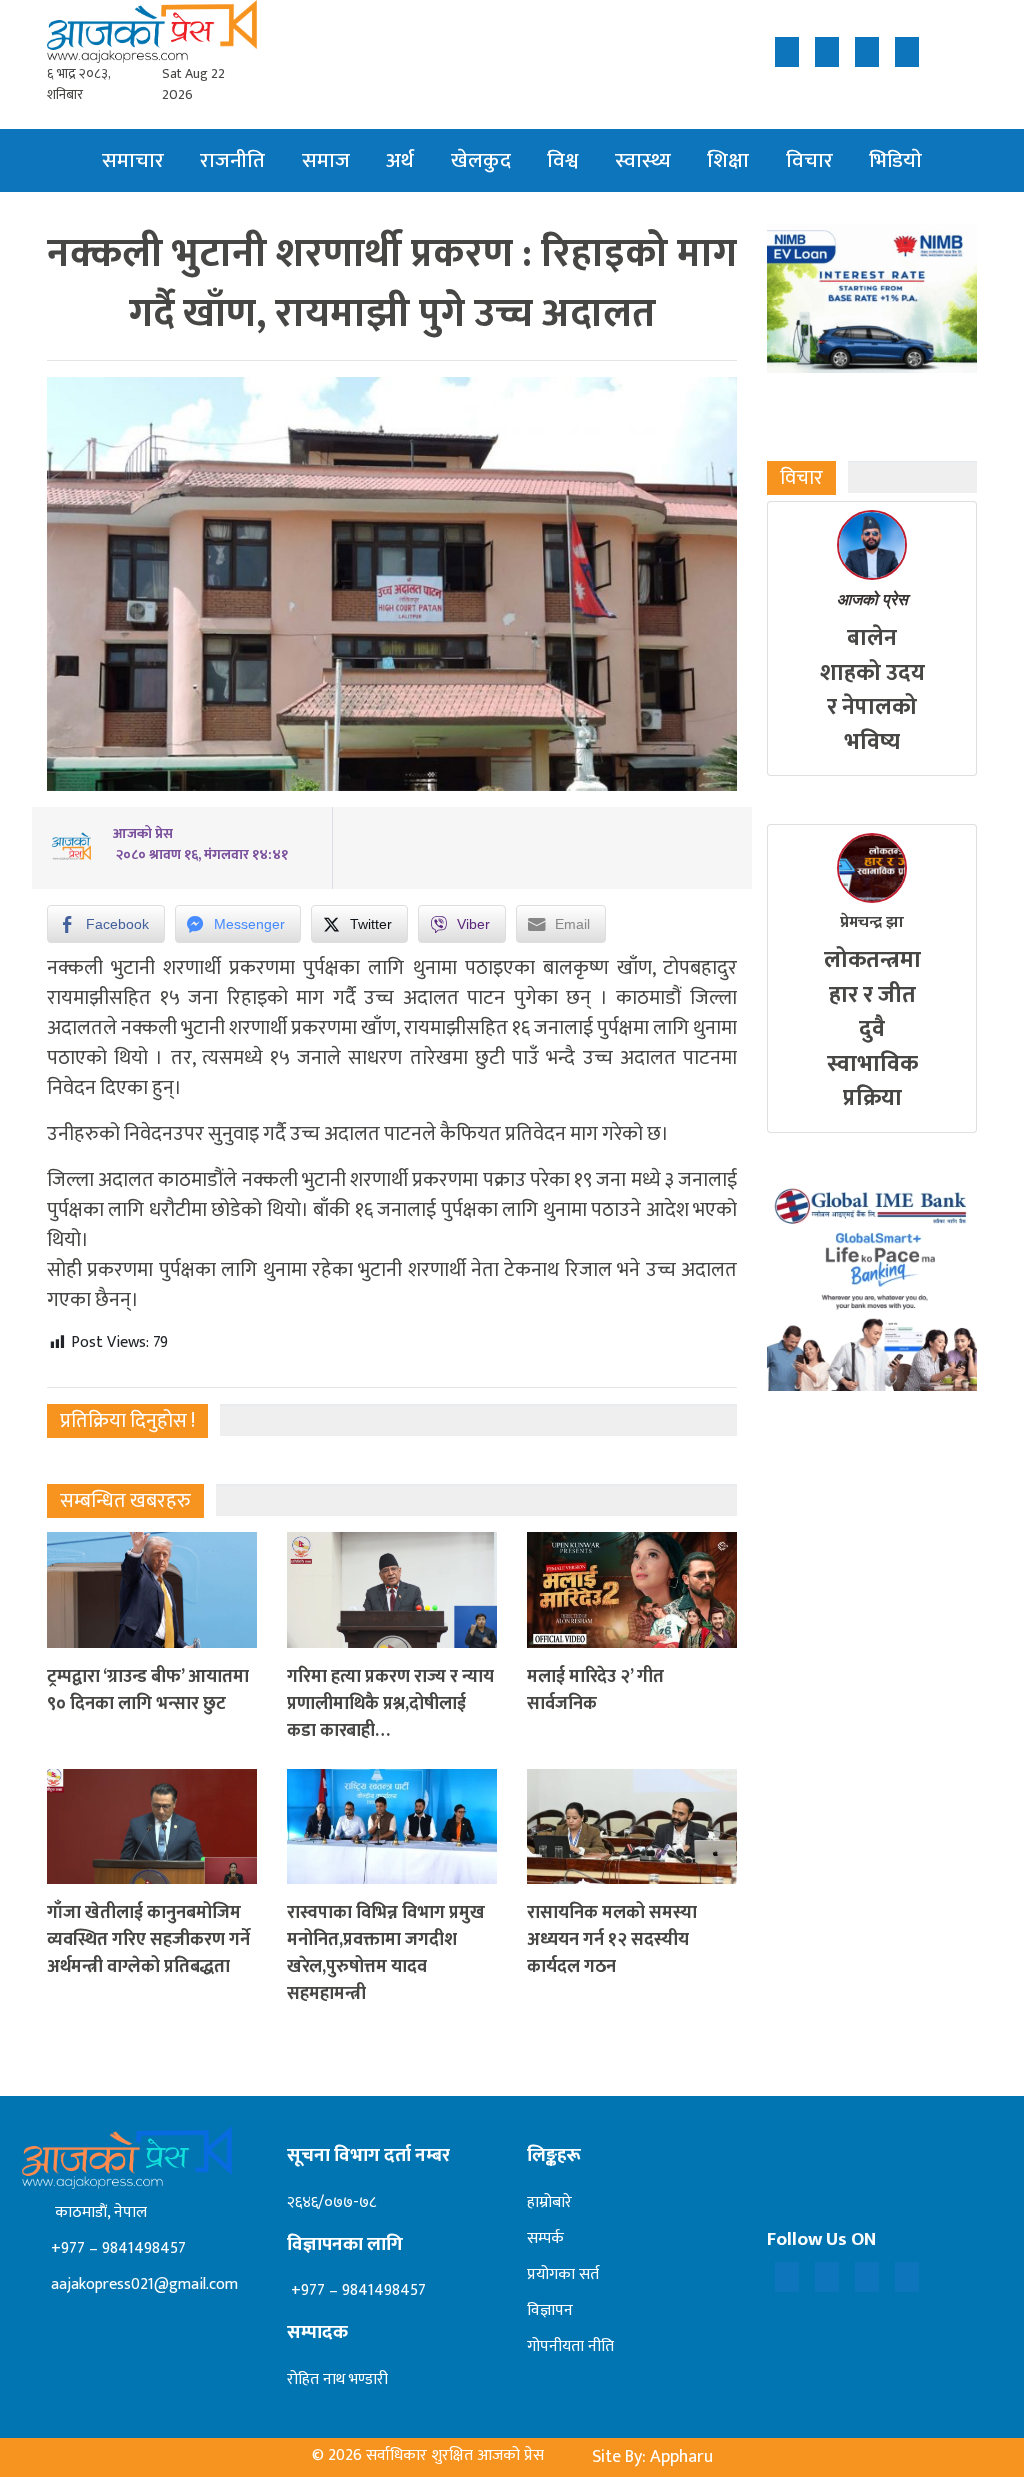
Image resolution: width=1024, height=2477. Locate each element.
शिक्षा (728, 160)
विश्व (562, 160)
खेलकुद (481, 160)
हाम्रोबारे (549, 2202)
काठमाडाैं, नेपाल (97, 2212)
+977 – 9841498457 (116, 2248)
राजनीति (232, 160)
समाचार (133, 160)
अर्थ (400, 160)
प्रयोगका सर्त (563, 2274)
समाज (326, 160)
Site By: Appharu (652, 2457)
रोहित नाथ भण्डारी (337, 2379)
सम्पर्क (545, 2238)
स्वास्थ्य (643, 160)
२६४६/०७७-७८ (331, 2202)
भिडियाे (895, 160)
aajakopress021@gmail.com (142, 2284)
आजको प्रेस (872, 599)
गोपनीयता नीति (570, 2346)
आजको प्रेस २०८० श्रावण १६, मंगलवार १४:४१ (200, 844)
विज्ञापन (550, 2310)
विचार (809, 160)
